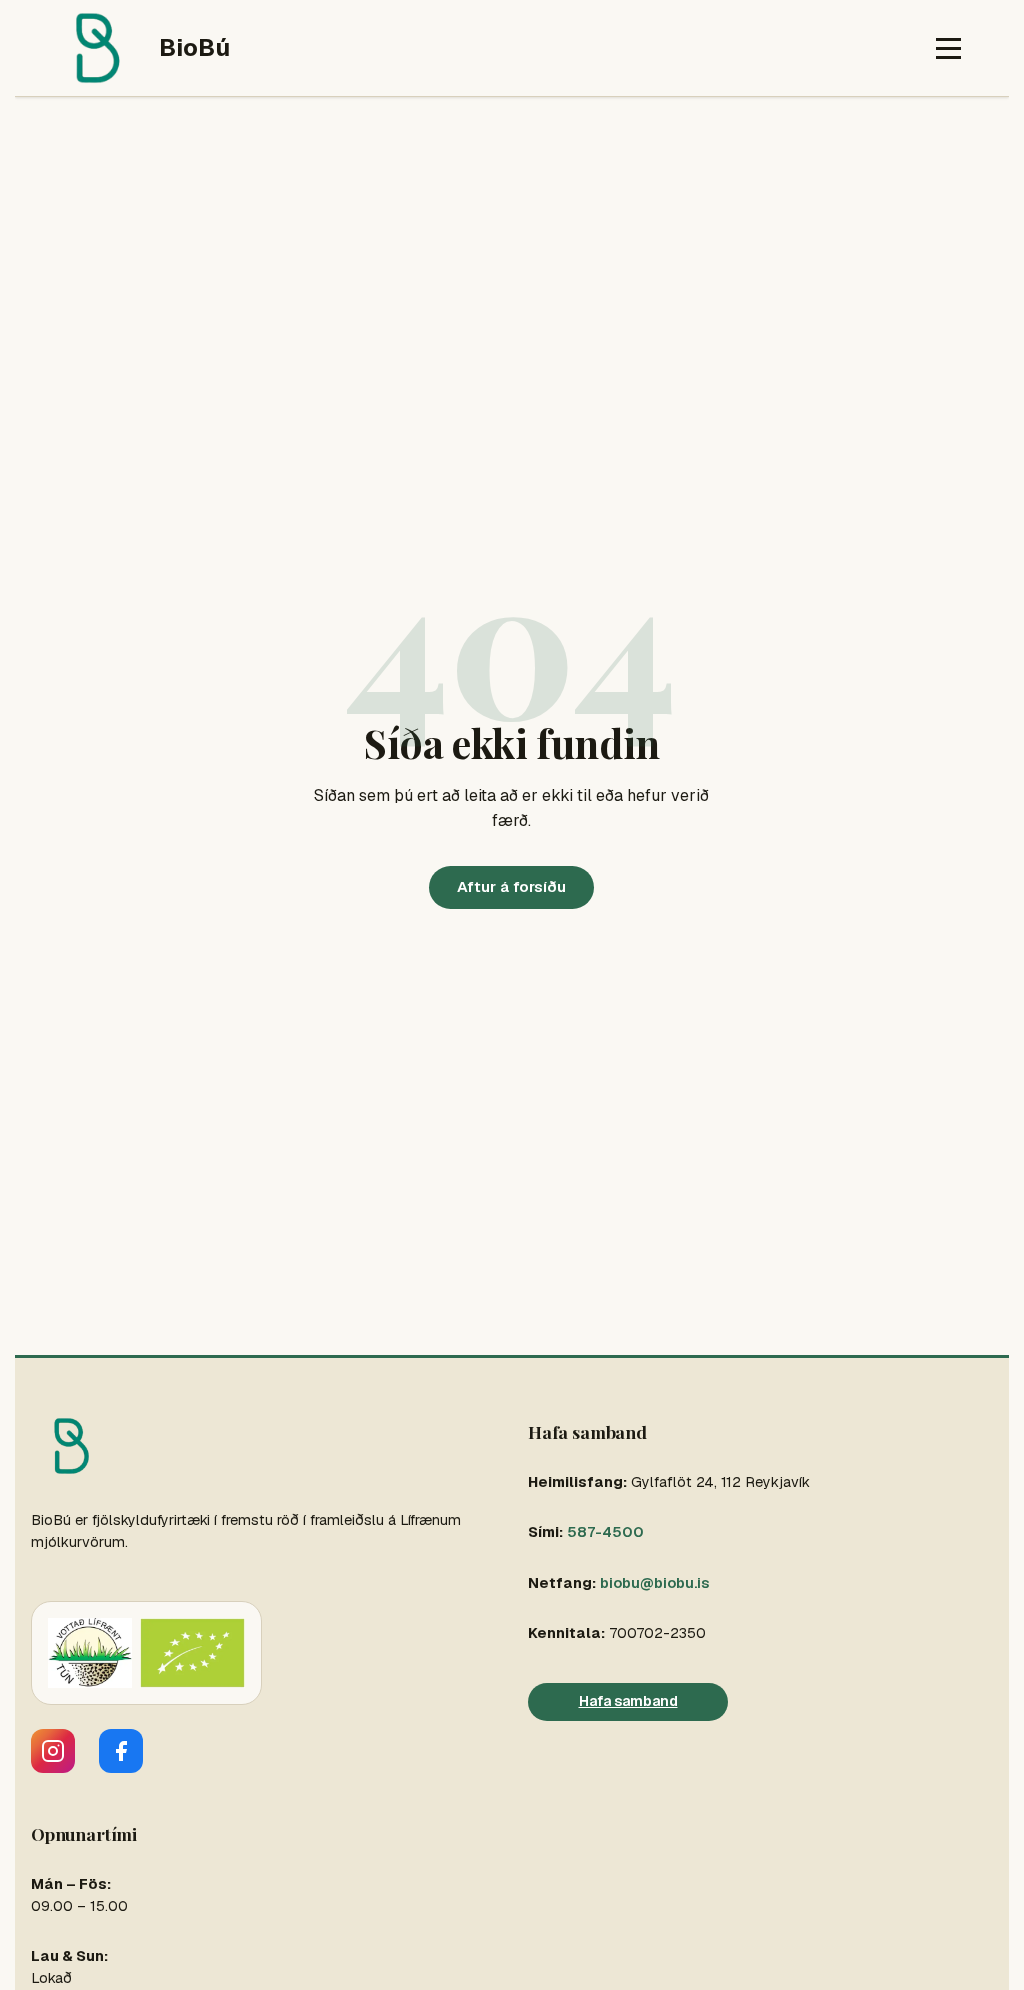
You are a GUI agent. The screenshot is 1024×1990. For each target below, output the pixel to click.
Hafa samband (628, 1701)
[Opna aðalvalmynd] (948, 48)
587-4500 (605, 1532)
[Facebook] (121, 1751)
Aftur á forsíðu (511, 886)
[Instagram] (53, 1751)
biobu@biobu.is (654, 1583)
